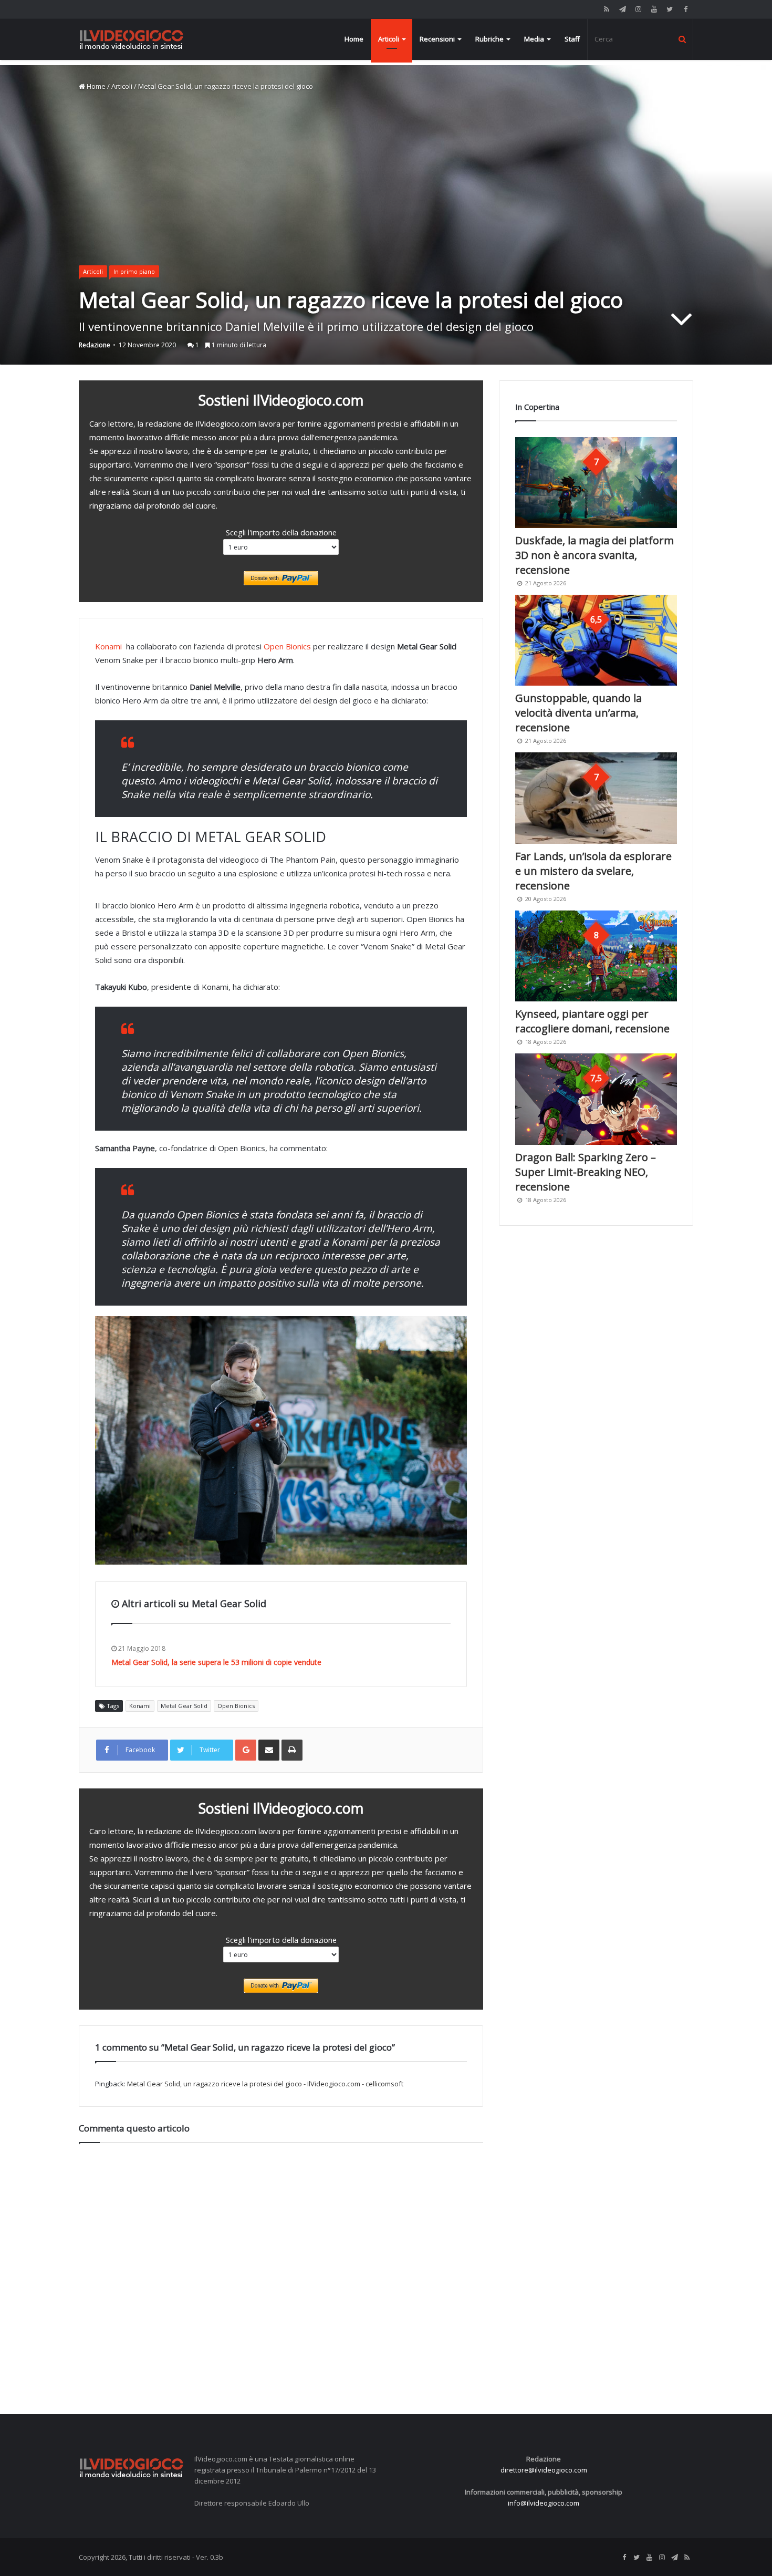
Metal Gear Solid (184, 1706)
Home (354, 39)
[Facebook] (685, 9)
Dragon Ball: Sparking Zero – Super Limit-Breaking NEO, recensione (586, 1172)
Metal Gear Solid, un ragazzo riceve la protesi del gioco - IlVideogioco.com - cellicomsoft (265, 2084)
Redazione (95, 345)
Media (534, 39)
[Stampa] (292, 1750)
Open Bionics (287, 646)
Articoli (389, 39)
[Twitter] (670, 9)
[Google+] (246, 1750)
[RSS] (607, 9)
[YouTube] (654, 9)
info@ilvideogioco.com (544, 2503)
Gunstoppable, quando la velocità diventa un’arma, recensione (578, 713)
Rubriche (489, 39)
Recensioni (437, 39)
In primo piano (134, 271)
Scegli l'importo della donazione (281, 532)
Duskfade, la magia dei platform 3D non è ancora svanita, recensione (594, 555)
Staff (572, 39)
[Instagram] (638, 9)
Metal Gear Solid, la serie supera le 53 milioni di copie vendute (216, 1662)
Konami (108, 646)
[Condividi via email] (269, 1750)
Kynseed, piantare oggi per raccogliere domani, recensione (592, 1021)
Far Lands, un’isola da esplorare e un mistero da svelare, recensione (593, 871)
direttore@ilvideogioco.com (544, 2470)
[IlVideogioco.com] (131, 39)
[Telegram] (622, 9)
